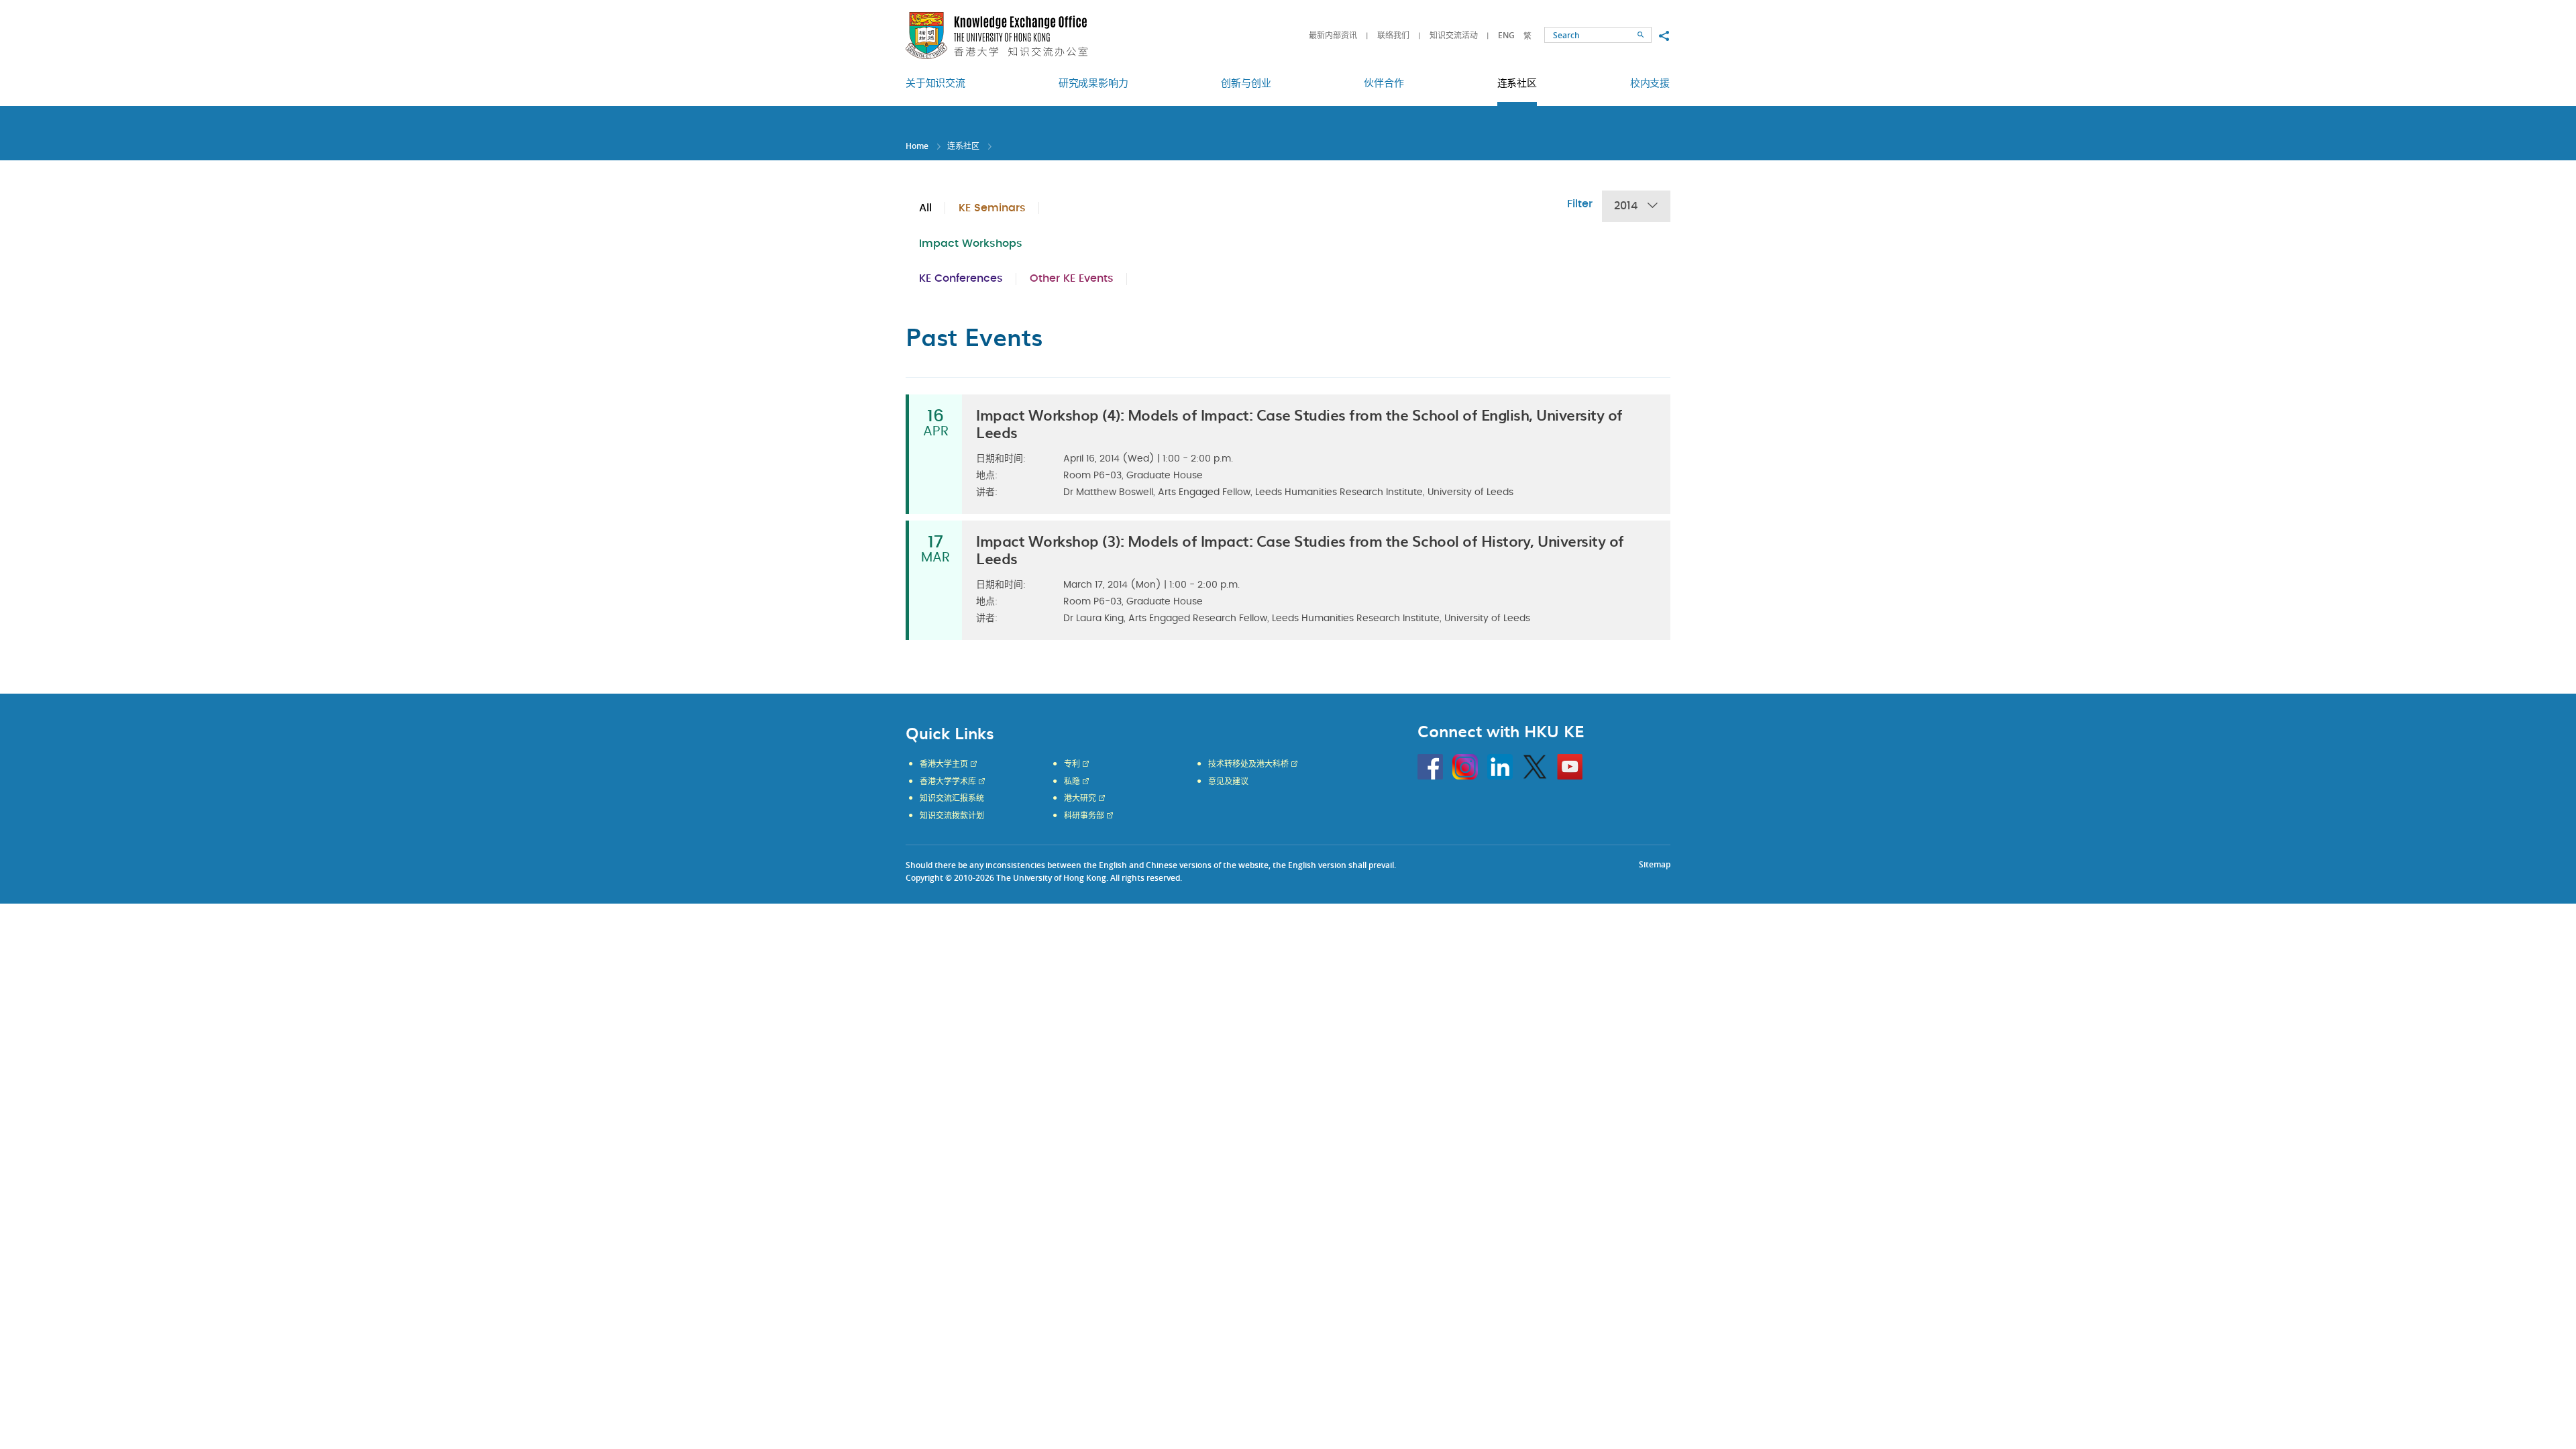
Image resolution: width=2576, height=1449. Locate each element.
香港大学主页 (944, 764)
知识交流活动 (1454, 35)
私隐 (1072, 782)
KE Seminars (992, 208)
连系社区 (963, 146)
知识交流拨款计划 (952, 816)
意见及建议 (1228, 782)
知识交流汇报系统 (952, 798)
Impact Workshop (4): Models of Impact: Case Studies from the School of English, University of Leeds (1299, 423)
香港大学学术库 (948, 782)
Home (917, 146)
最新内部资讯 (1333, 35)
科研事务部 (1084, 816)
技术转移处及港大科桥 (1248, 764)
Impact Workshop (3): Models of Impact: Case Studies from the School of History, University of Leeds (1300, 549)
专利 (1072, 764)
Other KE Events (1072, 278)
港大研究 (1080, 798)
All (925, 208)
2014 (1626, 206)
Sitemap (1655, 864)
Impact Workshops (971, 244)
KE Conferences (961, 278)
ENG (1506, 35)
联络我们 (1393, 35)
